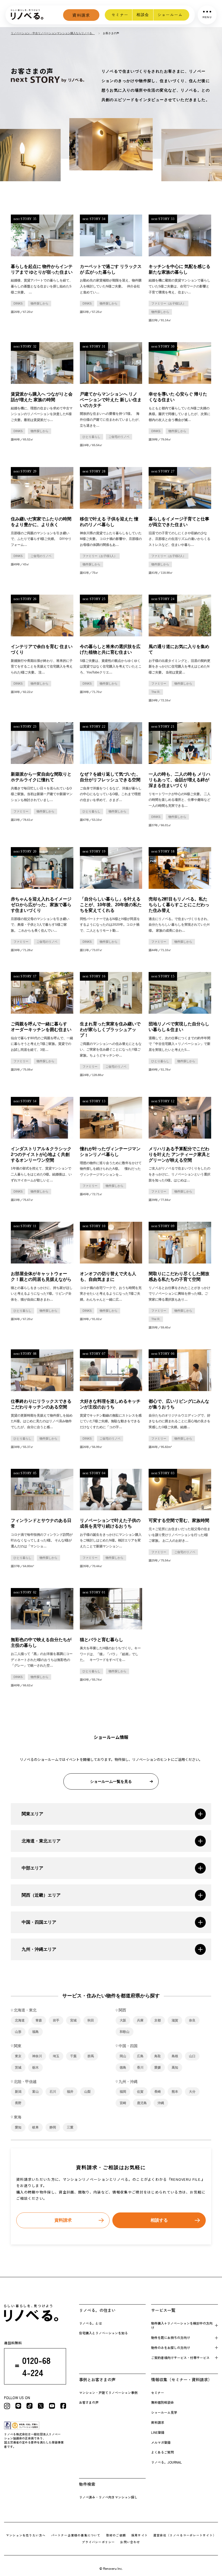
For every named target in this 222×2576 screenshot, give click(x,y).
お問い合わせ (130, 2542)
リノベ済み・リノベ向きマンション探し (108, 2497)
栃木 (35, 2068)
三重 (70, 2127)
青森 (39, 2020)
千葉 (73, 2056)
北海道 (20, 2020)
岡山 (123, 2056)
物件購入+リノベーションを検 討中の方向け (182, 2325)
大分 (192, 2092)
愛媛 (158, 2068)
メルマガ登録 (161, 2442)
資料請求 (81, 15)
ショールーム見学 (164, 2412)
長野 (18, 2103)
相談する (159, 2220)
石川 (53, 2092)
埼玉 (56, 2056)
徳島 (123, 2068)
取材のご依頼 (116, 2535)
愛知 (18, 2127)
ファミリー (159, 683)
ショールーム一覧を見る (111, 1781)
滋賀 (175, 2020)
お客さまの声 (89, 2402)
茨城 (18, 2068)
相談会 (143, 15)
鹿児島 (142, 2103)
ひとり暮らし (92, 437)
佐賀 (140, 2092)
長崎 (158, 2092)
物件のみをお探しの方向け (171, 2347)
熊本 (175, 2092)
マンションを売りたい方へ (26, 2535)
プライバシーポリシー (98, 2542)
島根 (175, 2056)
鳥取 (158, 2056)
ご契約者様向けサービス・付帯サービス (180, 2358)
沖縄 (161, 2103)
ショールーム (170, 15)
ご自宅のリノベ (119, 437)
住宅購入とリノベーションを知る (103, 2333)
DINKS (18, 303)
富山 (35, 2092)
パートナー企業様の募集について (76, 2535)
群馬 (91, 2056)
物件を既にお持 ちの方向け (171, 2337)
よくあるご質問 (162, 2452)
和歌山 (125, 2032)
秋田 (91, 2020)
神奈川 (37, 2056)
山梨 (87, 2092)
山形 (18, 2032)
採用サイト (140, 2535)
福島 (35, 2032)
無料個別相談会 (162, 2402)
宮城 (73, 2020)
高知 (175, 2068)
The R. (156, 692)
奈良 (192, 2020)
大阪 (123, 2020)
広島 (140, 2056)
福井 (70, 2092)
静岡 (53, 2127)
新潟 (18, 2092)
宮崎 (123, 2103)
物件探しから (40, 303)
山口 (192, 2056)
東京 (18, 2056)
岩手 (56, 2020)
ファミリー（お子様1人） (169, 303)
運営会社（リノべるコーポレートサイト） (185, 2535)
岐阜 (35, 2127)
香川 (140, 2068)
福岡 (123, 2092)
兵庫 (140, 2020)
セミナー (120, 15)
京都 (158, 2020)
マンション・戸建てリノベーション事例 (108, 2392)
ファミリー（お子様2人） (169, 556)
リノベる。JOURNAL (166, 2462)
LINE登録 (158, 2432)
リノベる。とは (90, 2323)
